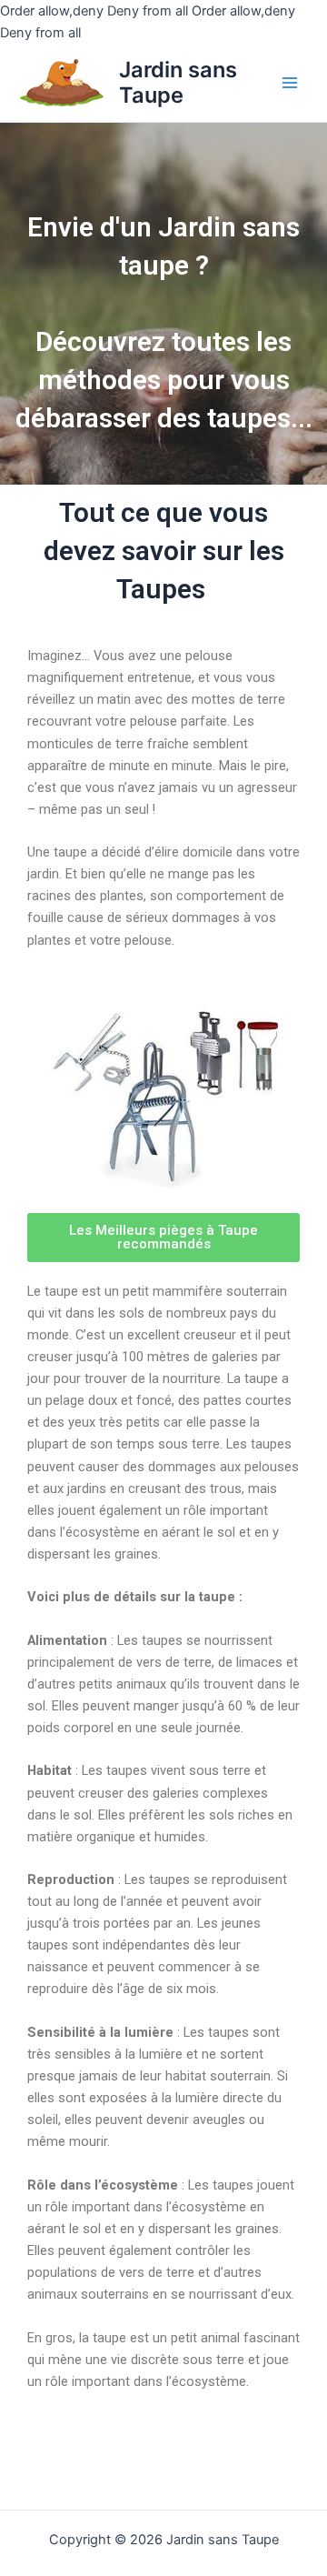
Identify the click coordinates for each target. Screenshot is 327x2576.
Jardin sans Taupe (178, 82)
